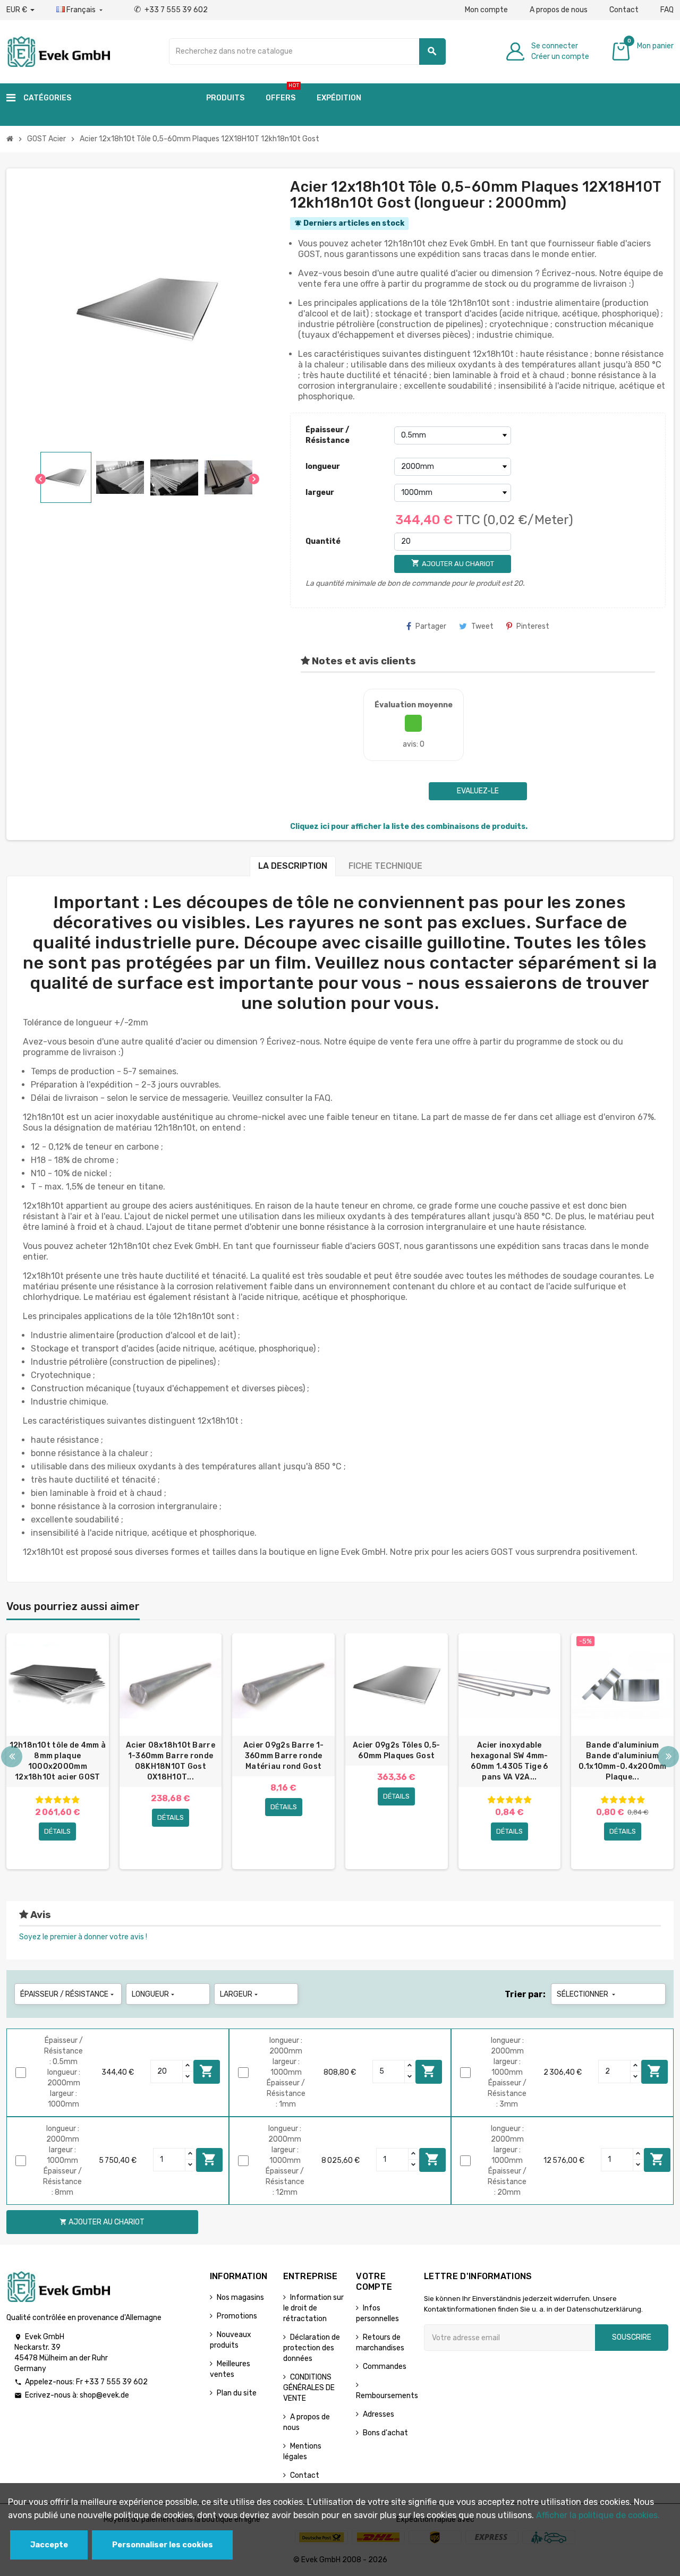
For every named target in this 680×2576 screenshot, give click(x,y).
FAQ (667, 10)
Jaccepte (49, 2545)
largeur (320, 493)
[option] (58, 1751)
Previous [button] (12, 1757)
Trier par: (525, 1994)
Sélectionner (587, 1994)
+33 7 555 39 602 (171, 10)
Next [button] (668, 1757)
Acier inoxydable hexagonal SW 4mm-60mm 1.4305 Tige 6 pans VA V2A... (509, 1761)
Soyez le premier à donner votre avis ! (83, 1937)
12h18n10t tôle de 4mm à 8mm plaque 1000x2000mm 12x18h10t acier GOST (58, 1761)
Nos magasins (240, 2297)
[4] (66, 1800)
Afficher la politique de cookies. (598, 2515)
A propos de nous (559, 10)
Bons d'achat (385, 2433)
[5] (75, 1800)
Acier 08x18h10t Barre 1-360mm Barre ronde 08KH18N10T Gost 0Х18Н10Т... (171, 1761)
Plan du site (237, 2393)
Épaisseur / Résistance (328, 435)
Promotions (237, 2316)
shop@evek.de (104, 2395)
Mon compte (486, 10)
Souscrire (632, 2337)
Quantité (323, 541)
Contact (624, 10)
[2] (48, 1800)
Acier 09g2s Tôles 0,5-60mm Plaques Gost (396, 1751)
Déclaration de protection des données (312, 2348)
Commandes (385, 2367)
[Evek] (58, 51)
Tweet (482, 626)
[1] (39, 1800)
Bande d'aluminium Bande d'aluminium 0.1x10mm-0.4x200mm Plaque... (623, 1761)
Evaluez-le (478, 791)
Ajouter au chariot (207, 2071)
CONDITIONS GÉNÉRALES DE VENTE (309, 2388)
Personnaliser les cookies (163, 2545)
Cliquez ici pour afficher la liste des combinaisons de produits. (409, 827)
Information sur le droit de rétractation (313, 2308)
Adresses (379, 2414)
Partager (431, 626)
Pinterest (533, 626)
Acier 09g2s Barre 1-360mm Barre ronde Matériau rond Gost (284, 1756)
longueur (323, 467)
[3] (57, 1800)
